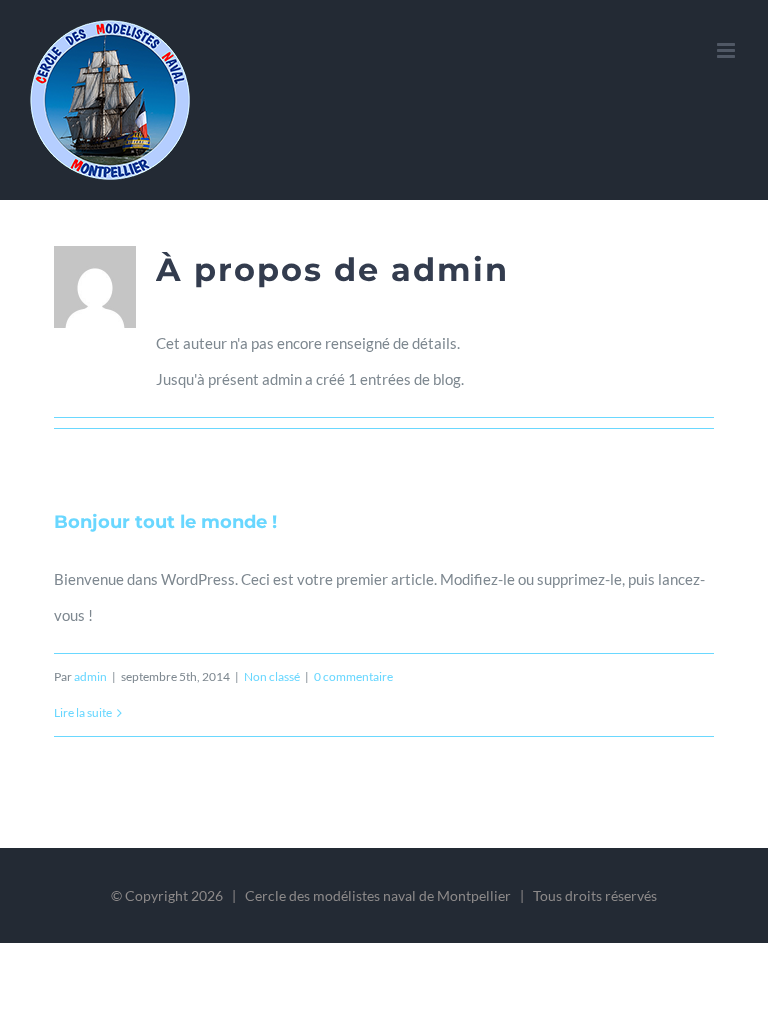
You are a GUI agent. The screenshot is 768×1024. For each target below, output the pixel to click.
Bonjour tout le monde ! (165, 522)
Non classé (272, 676)
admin (90, 676)
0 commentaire (353, 676)
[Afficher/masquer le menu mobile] (727, 50)
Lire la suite (83, 712)
